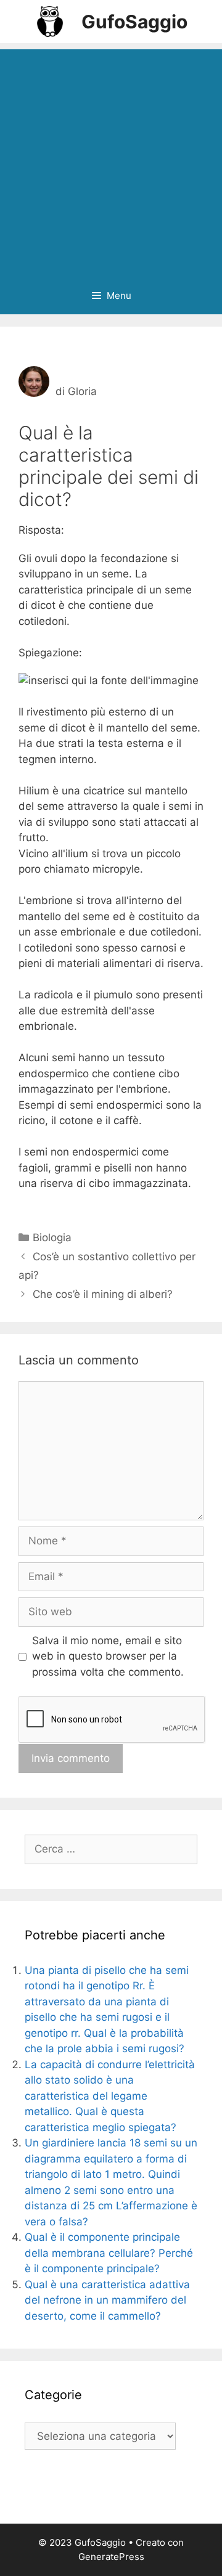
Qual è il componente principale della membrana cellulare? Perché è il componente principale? (109, 2253)
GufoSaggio (134, 22)
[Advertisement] (111, 160)
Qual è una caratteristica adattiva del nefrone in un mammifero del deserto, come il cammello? (107, 2300)
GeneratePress (111, 2557)
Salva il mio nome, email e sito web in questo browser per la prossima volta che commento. (108, 1656)
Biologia (52, 1237)
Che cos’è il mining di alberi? (103, 1294)
